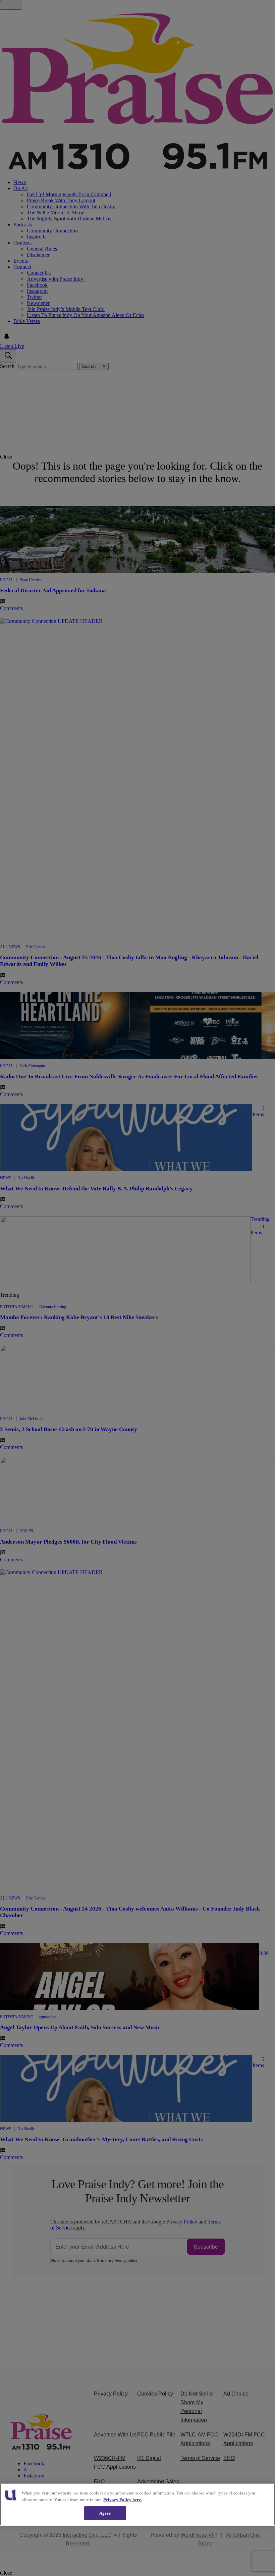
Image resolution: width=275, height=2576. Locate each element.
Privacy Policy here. (123, 2500)
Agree (105, 2513)
